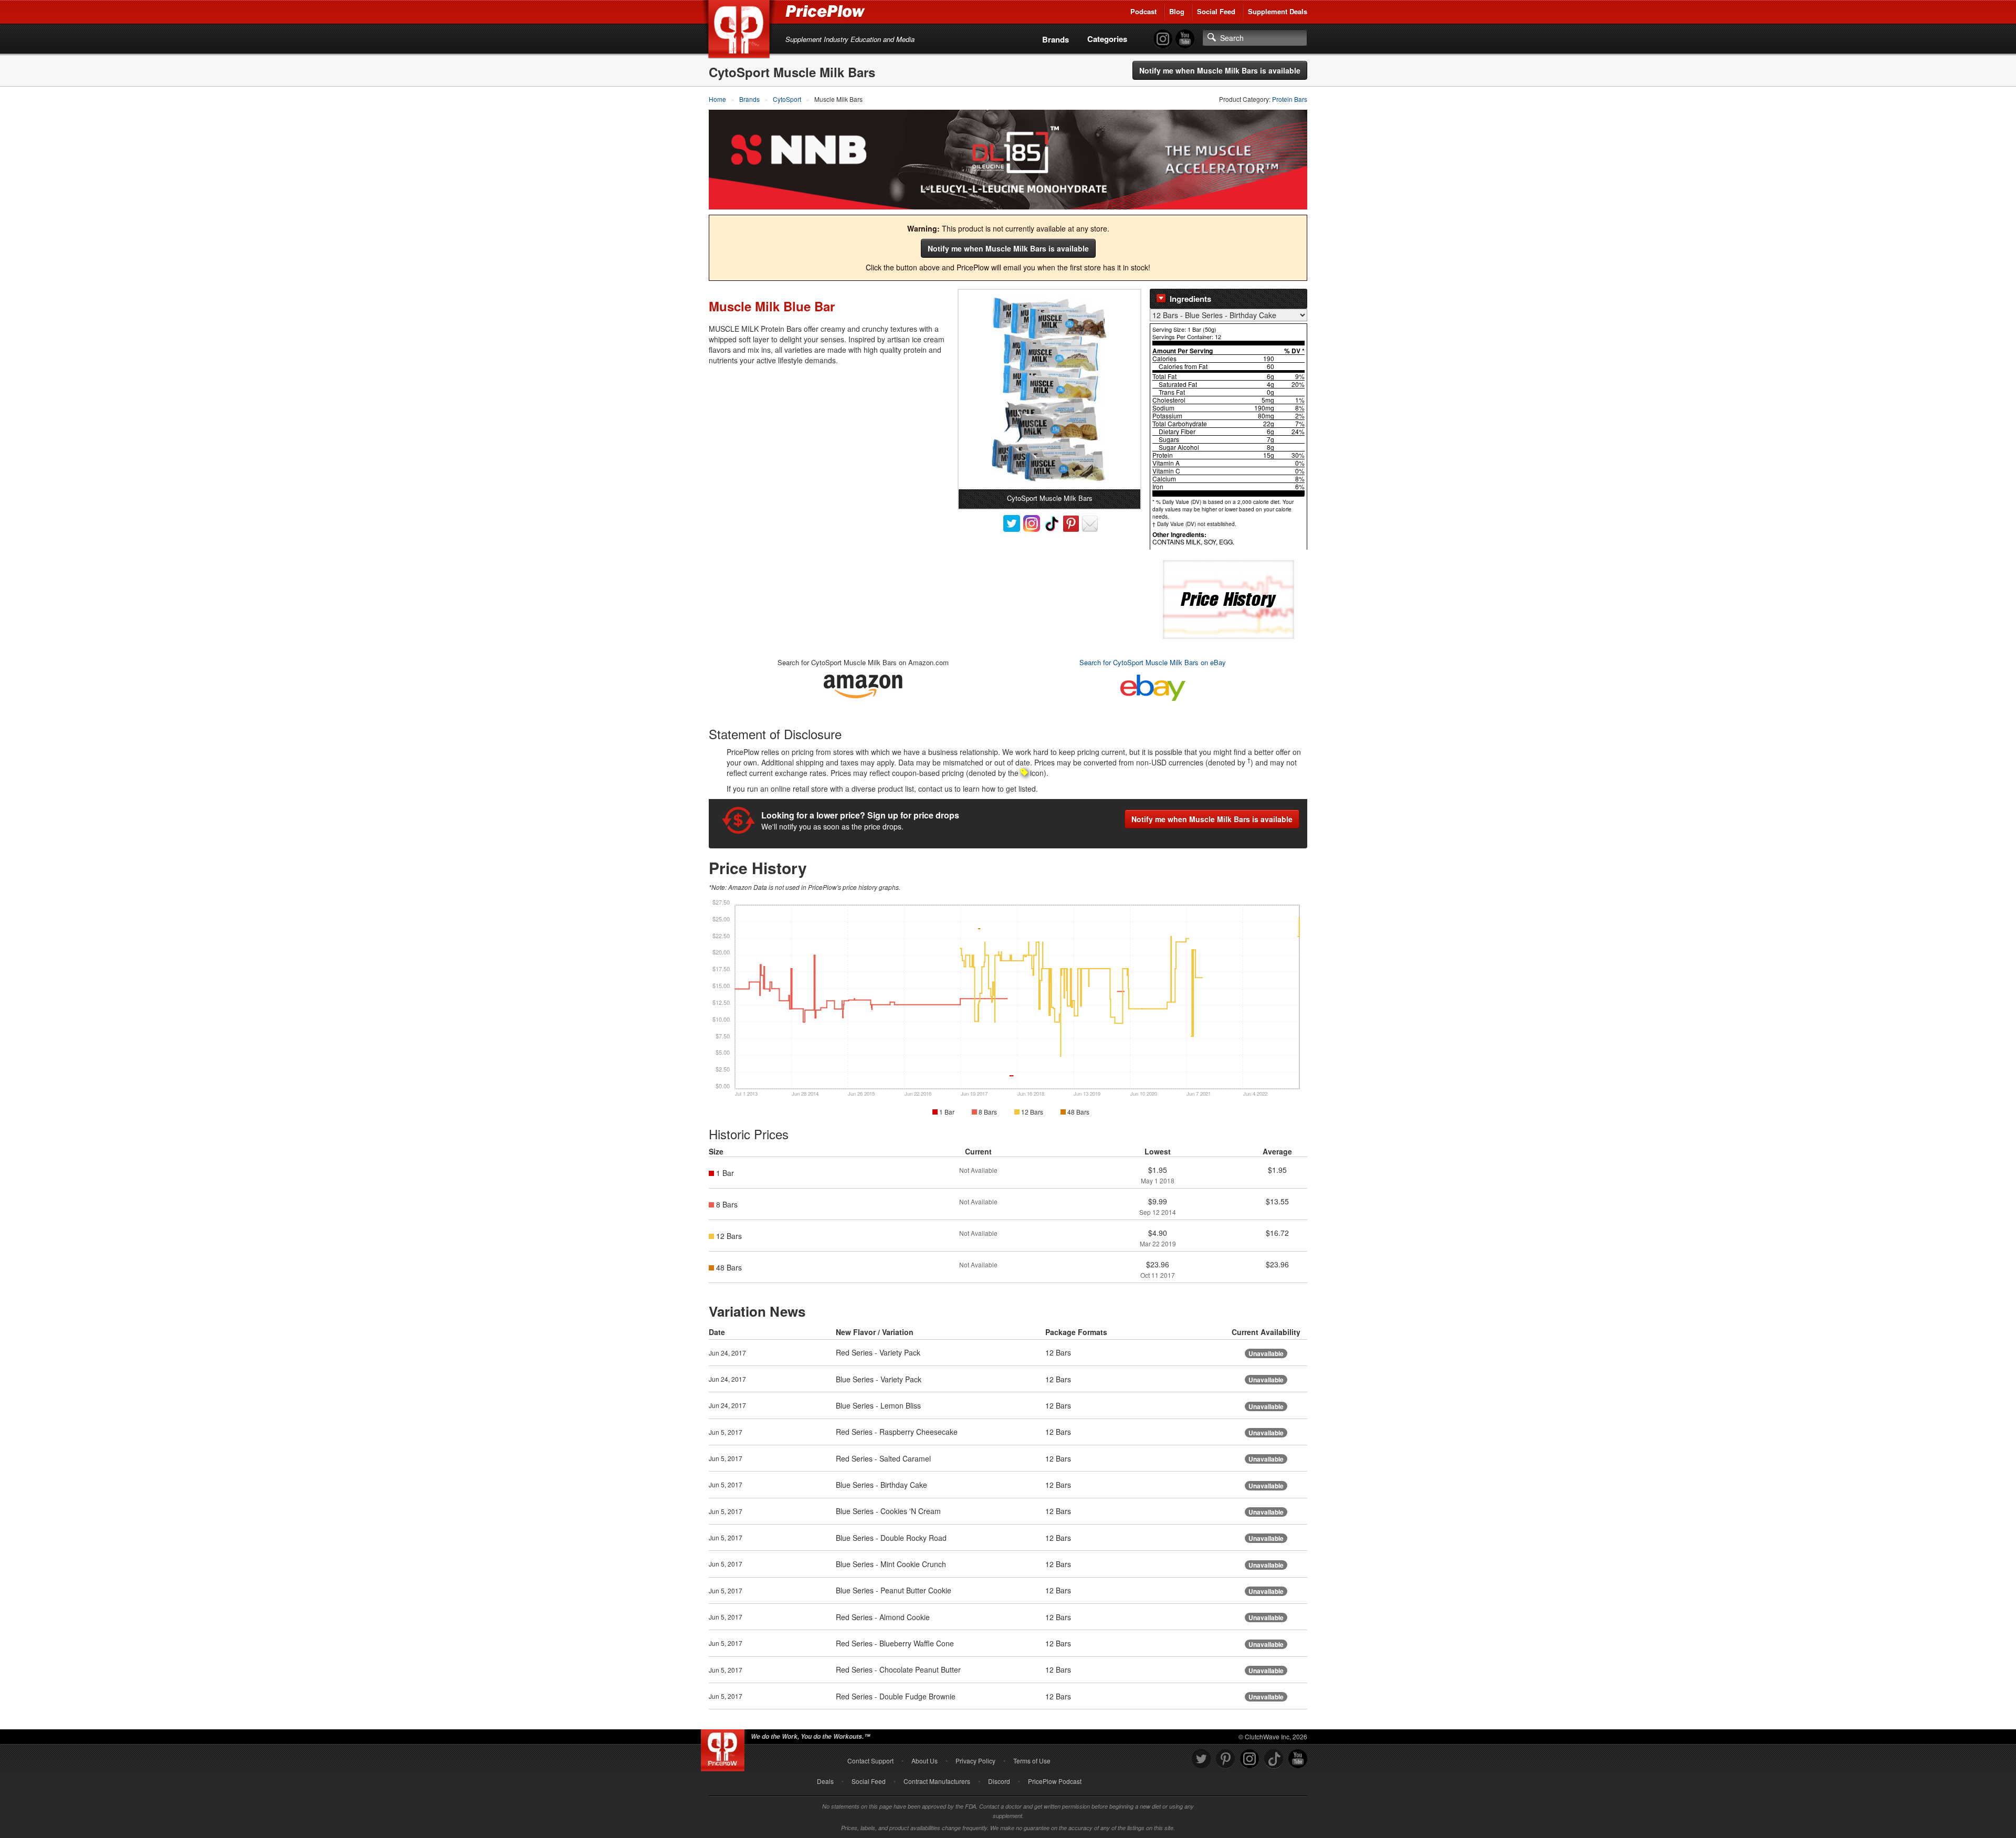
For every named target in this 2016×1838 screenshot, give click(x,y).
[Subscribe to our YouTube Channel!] (1185, 39)
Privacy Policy (975, 1761)
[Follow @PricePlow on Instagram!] (1163, 39)
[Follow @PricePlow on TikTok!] (1274, 1759)
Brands (1056, 39)
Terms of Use (1032, 1761)
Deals (825, 1781)
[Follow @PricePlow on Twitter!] (1201, 1759)
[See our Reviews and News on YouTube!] (1298, 1759)
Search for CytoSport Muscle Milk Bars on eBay (1153, 662)
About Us (925, 1761)
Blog (1177, 11)
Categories (1107, 39)
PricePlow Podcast (1055, 1781)
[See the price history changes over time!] (1228, 598)
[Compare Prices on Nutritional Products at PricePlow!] (725, 1748)
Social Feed (1216, 11)
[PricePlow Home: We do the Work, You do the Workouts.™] (741, 31)
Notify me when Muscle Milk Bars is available (1220, 70)
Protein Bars (1290, 99)
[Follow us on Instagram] (1249, 1759)
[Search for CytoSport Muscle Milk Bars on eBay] (1153, 686)
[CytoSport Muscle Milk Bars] (1049, 390)
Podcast (1143, 11)
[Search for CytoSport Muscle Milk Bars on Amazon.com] (863, 685)
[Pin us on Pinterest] (1225, 1759)
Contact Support (870, 1761)
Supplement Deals (1278, 11)
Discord (999, 1781)
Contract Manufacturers (937, 1781)
